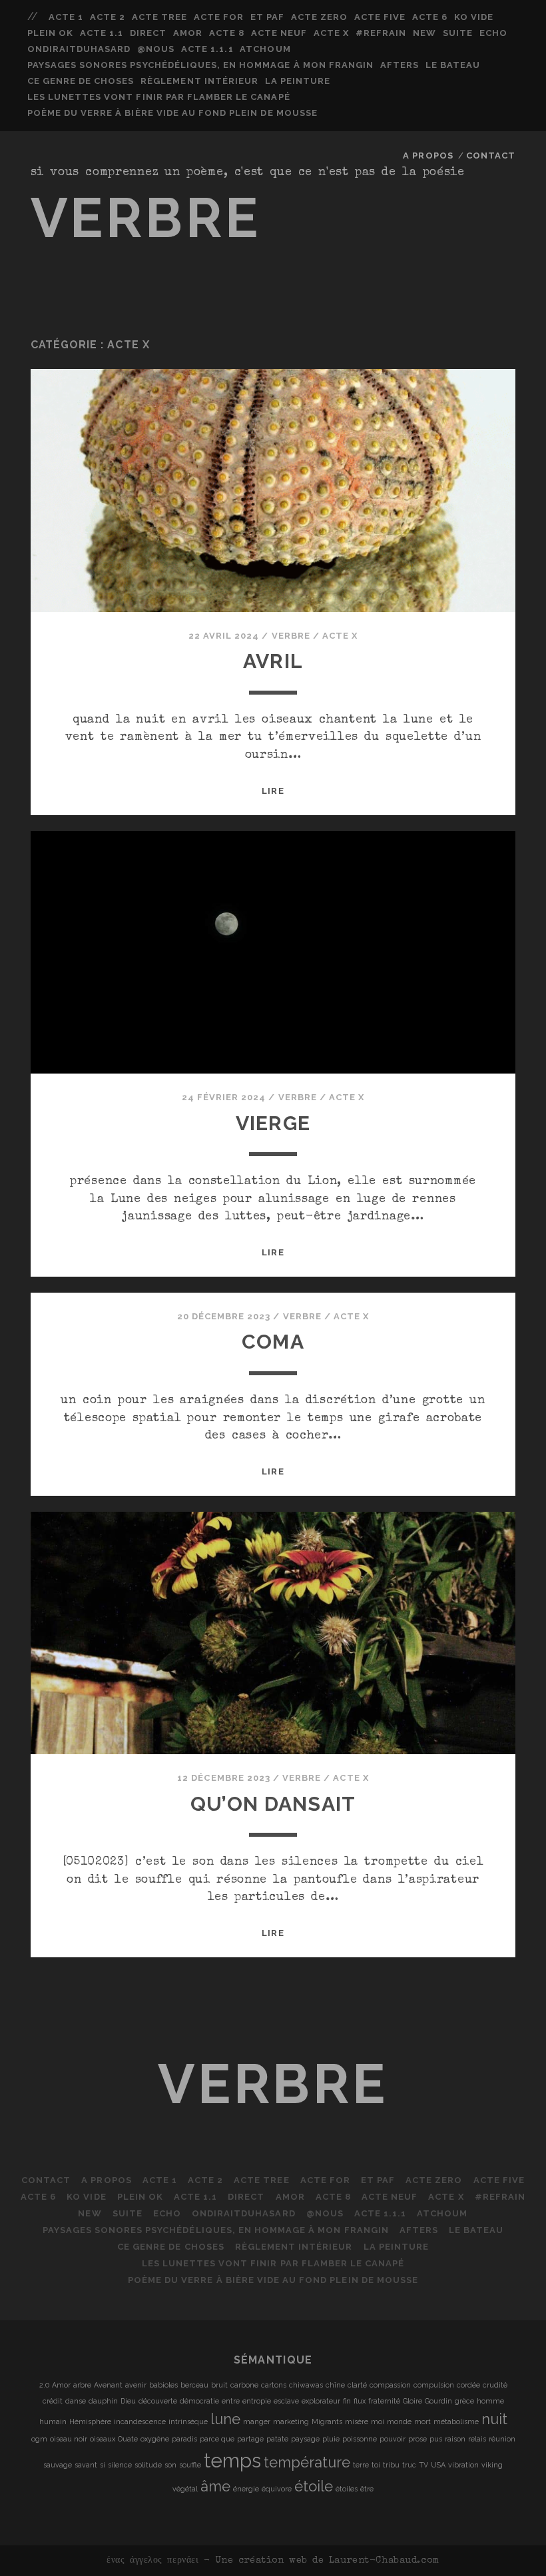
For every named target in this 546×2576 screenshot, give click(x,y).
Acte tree (159, 17)
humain (53, 2421)
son (170, 2465)
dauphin (103, 2401)
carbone (244, 2385)
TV (423, 2465)
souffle (190, 2465)
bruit (219, 2385)
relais (477, 2439)
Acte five (380, 17)
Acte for (219, 17)
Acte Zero (319, 17)
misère (357, 2421)
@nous (156, 49)
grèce (464, 2401)
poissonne (360, 2439)
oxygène (155, 2439)
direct (148, 33)
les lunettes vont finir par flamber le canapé (159, 97)
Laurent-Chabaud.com (384, 2561)
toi (376, 2465)
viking (492, 2465)
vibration (463, 2465)
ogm (39, 2439)
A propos (428, 156)
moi (378, 2421)
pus (436, 2439)
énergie (246, 2489)
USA (438, 2465)
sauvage (58, 2465)
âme (215, 2486)
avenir (136, 2385)
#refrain (381, 33)
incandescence (140, 2421)
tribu (391, 2465)
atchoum (265, 49)
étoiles (347, 2489)
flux (360, 2401)
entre (231, 2401)
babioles (163, 2385)
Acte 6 (430, 17)
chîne (335, 2385)
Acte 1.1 (102, 33)
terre (361, 2465)
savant (86, 2465)
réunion (502, 2439)
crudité (495, 2385)
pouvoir (393, 2439)
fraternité (384, 2401)
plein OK (50, 33)
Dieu (128, 2401)
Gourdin (438, 2401)
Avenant (108, 2385)
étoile (314, 2486)
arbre (82, 2385)
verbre (146, 218)
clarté (357, 2385)
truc (409, 2465)
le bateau (453, 65)
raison (455, 2439)
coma (273, 1342)
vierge (273, 1123)
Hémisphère (90, 2421)
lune (225, 2419)
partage (250, 2439)
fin (347, 2401)
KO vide (474, 17)
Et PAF (267, 17)
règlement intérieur (199, 81)
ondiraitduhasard (79, 49)
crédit (53, 2401)
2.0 (44, 2385)
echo (493, 33)
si (103, 2465)
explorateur (321, 2401)
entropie (257, 2401)
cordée (468, 2385)
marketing (291, 2421)
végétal (185, 2489)
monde (399, 2421)
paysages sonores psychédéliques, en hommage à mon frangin (200, 65)
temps (232, 2460)
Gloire (412, 2401)
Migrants (327, 2421)
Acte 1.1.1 (207, 49)
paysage (305, 2439)
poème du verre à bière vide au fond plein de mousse (172, 113)
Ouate (128, 2439)
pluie (331, 2439)
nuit (494, 2419)
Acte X (331, 33)
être (367, 2489)
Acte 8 (227, 33)
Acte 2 (108, 17)
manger (257, 2421)
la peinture (298, 81)
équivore (277, 2489)
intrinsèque (188, 2421)
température (307, 2462)
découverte (158, 2401)
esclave (286, 2401)
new (424, 33)
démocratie (199, 2401)
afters (400, 65)
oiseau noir (69, 2439)
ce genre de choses (81, 81)
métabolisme (456, 2421)
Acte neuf (279, 33)
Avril (273, 661)
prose (417, 2439)
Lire (273, 791)
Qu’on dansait (273, 1804)
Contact (491, 156)
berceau (194, 2385)
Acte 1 (66, 17)
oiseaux (103, 2439)
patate (277, 2439)
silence (120, 2465)
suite (458, 33)
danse (76, 2401)
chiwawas (306, 2385)
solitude (148, 2465)
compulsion (434, 2385)
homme (490, 2401)
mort (422, 2421)
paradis (184, 2439)
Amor (188, 33)
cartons (274, 2385)
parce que (217, 2439)
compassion (390, 2385)
